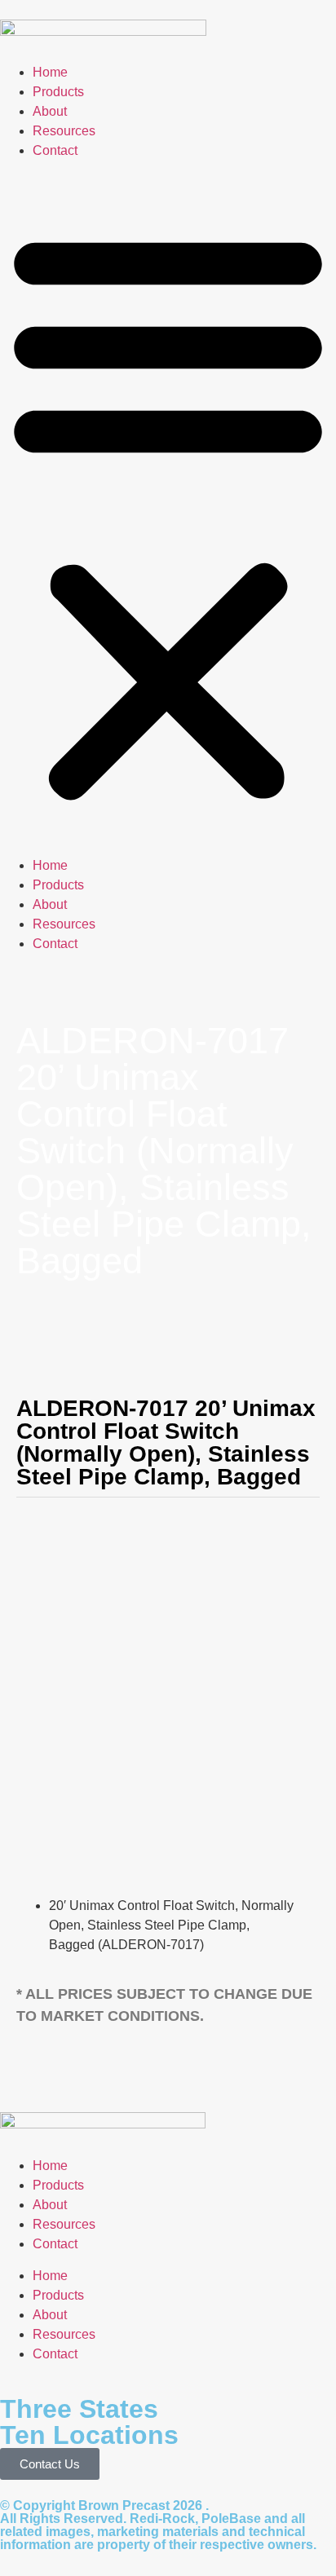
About (50, 111)
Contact (55, 150)
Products (58, 92)
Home (50, 72)
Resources (64, 131)
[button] (168, 514)
